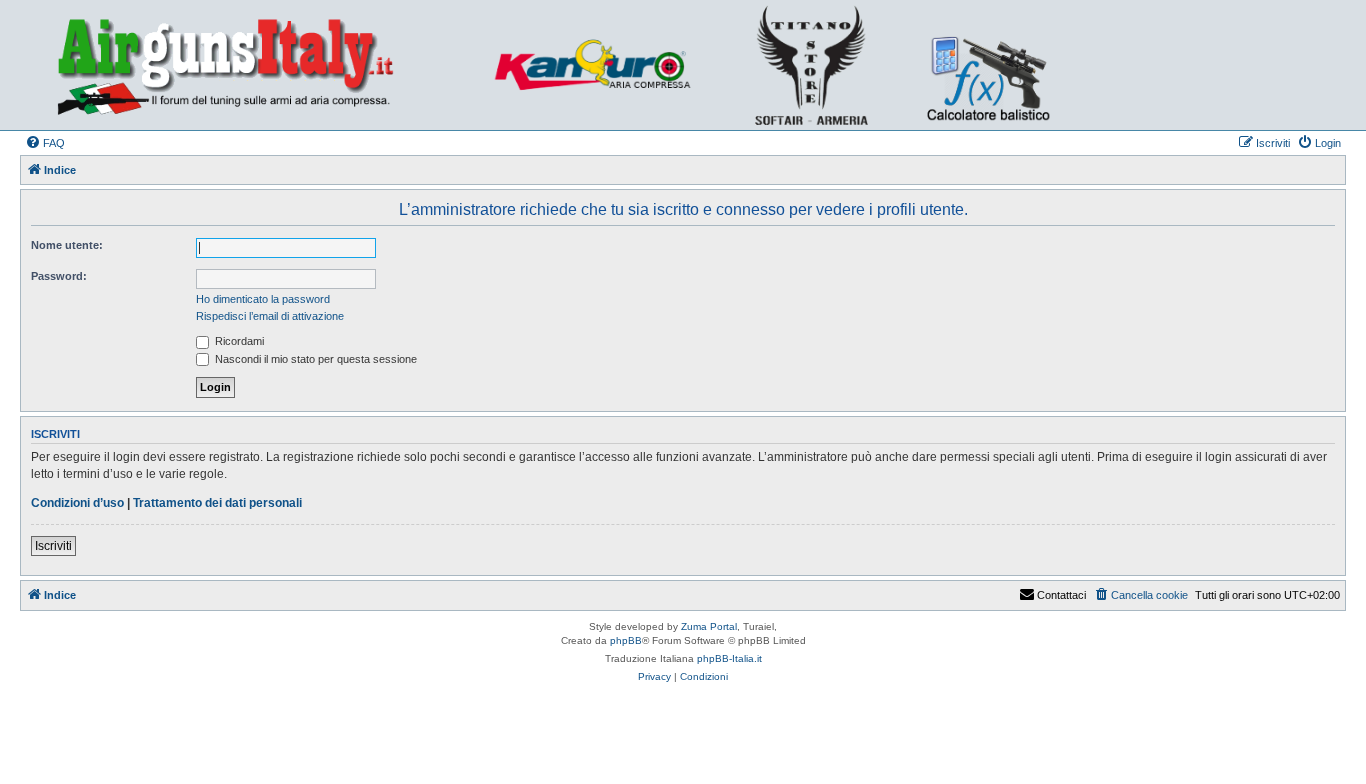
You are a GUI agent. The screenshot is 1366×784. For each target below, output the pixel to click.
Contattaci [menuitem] (1061, 595)
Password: (59, 276)
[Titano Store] (817, 65)
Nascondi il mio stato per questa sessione (314, 359)
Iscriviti (53, 546)
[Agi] (256, 65)
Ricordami (238, 341)
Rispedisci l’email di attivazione (270, 316)
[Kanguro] (603, 65)
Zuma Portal (709, 626)
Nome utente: (67, 245)
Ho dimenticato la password (263, 299)
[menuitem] (45, 143)
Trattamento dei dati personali (217, 503)
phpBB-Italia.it (729, 658)
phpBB (626, 640)
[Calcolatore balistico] (986, 64)
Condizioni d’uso (77, 503)
